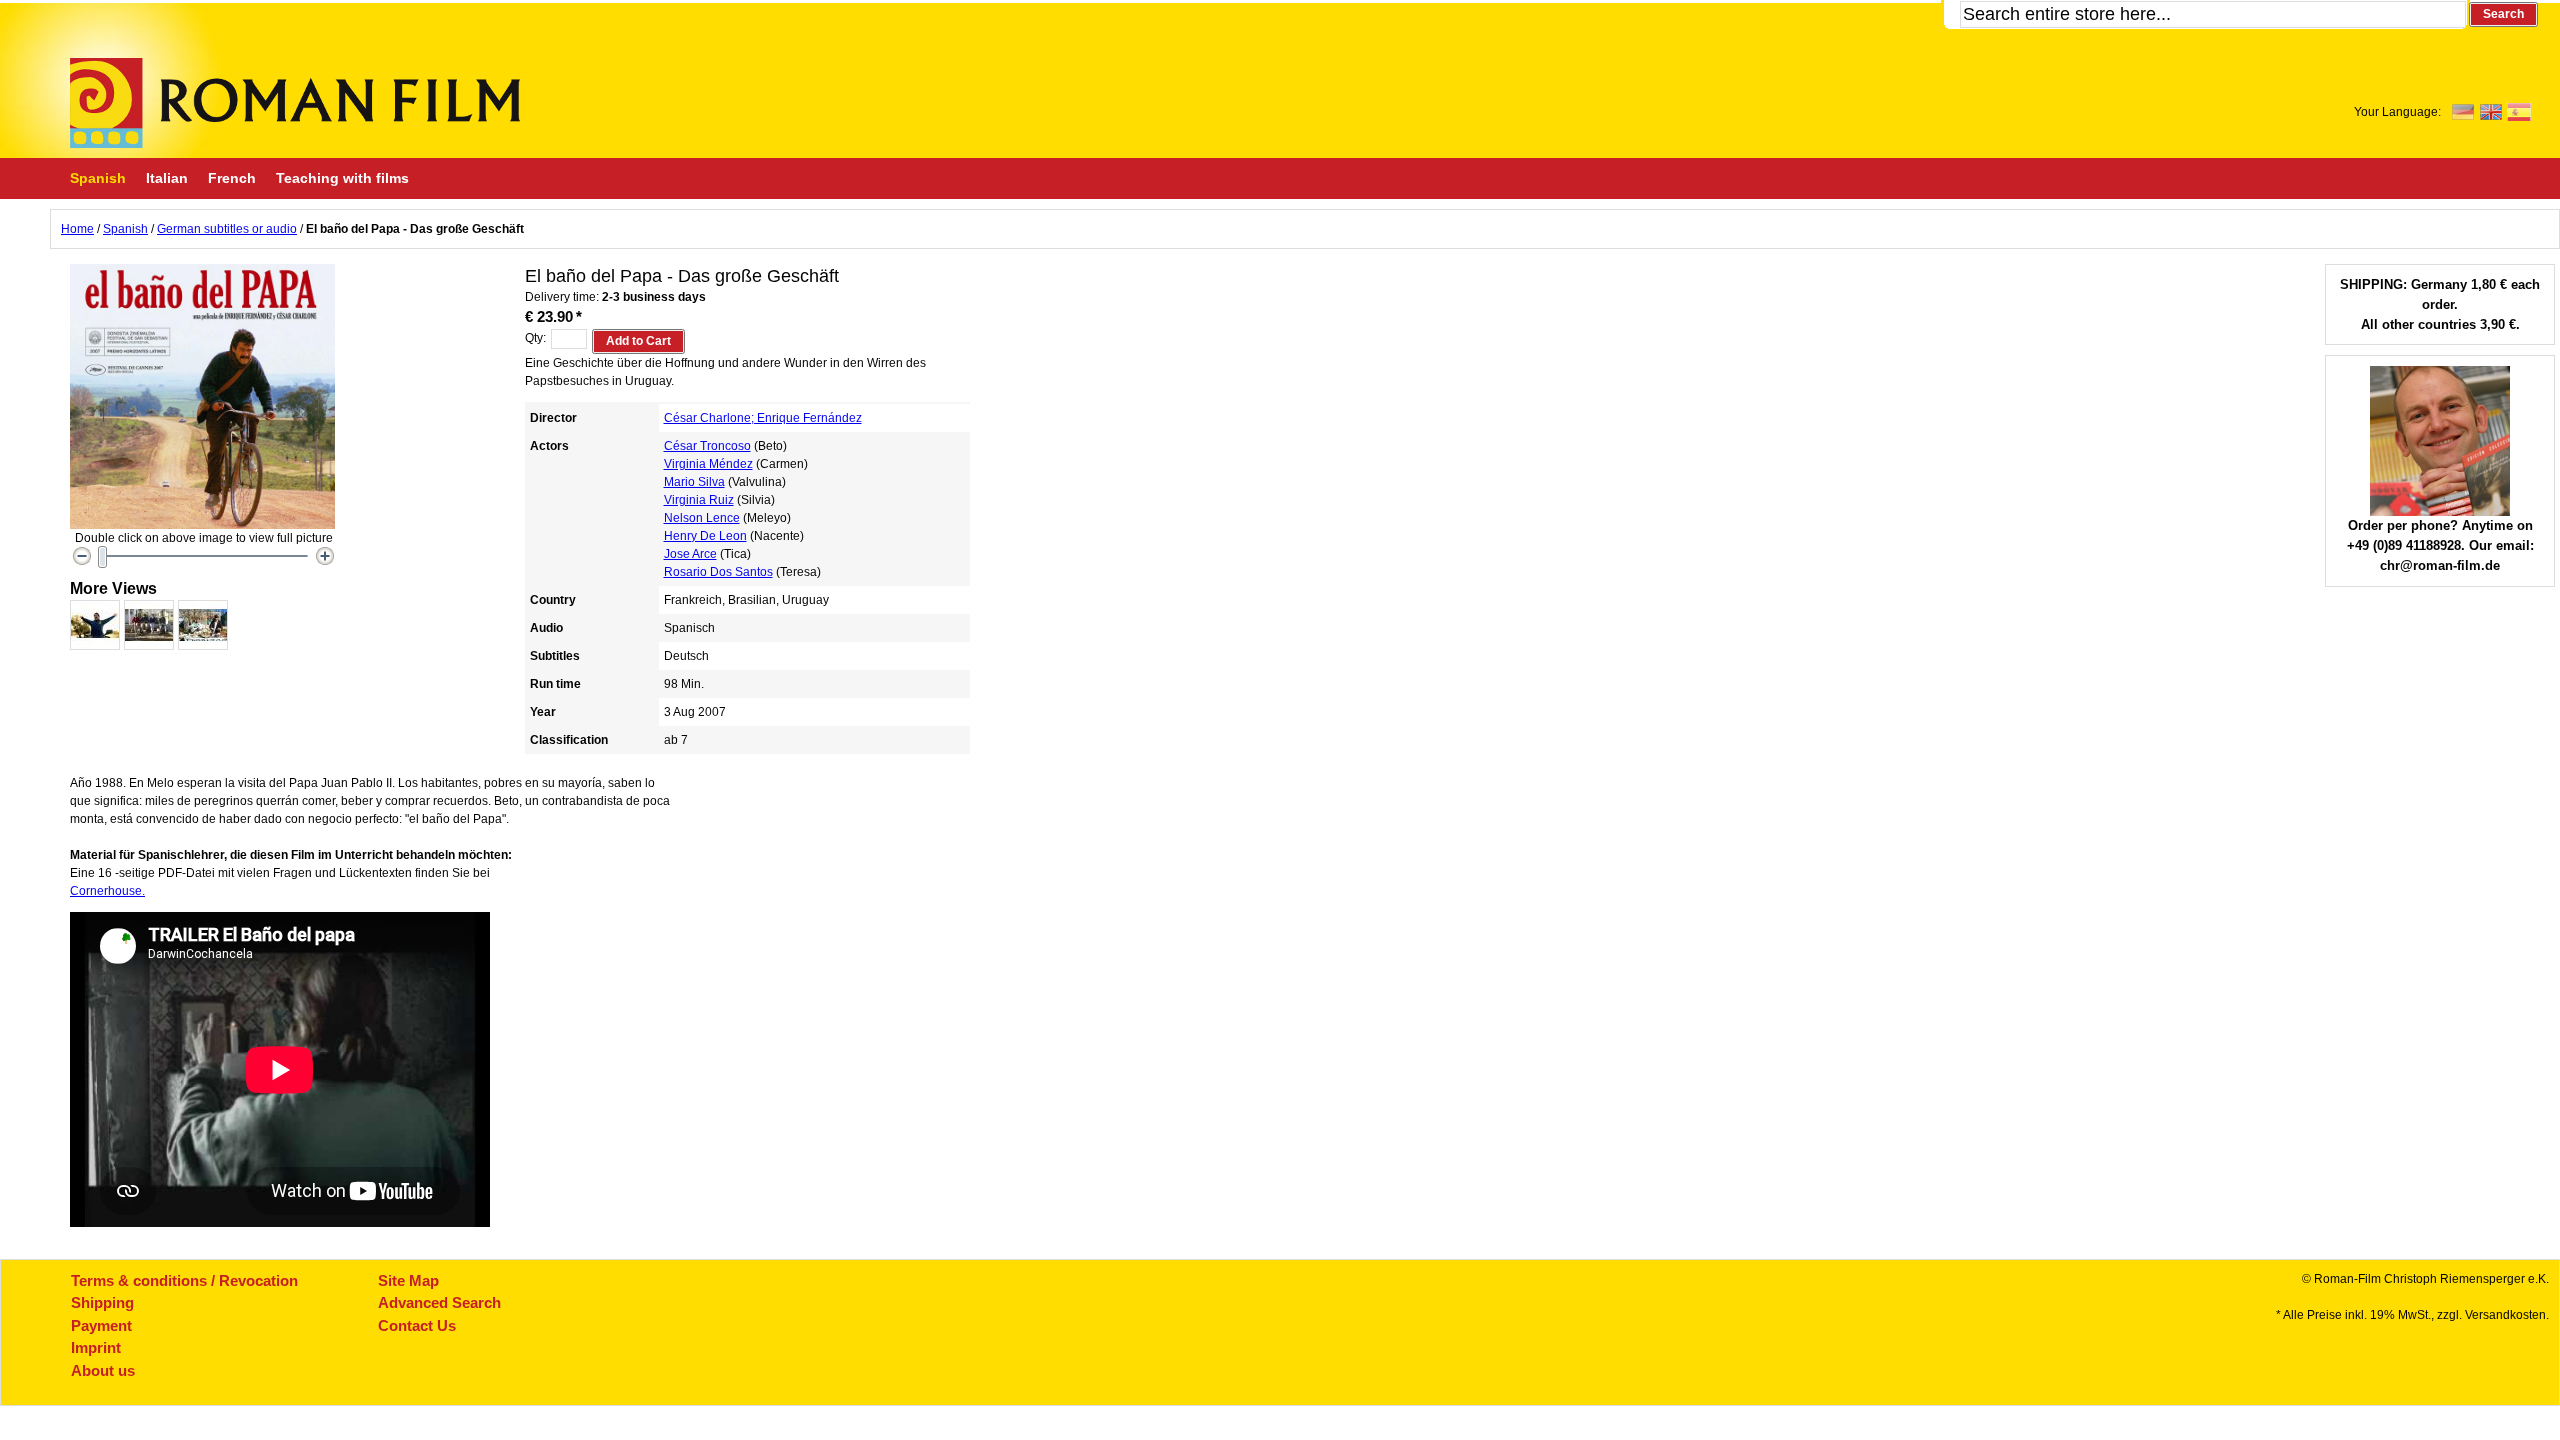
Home (77, 229)
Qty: (535, 338)
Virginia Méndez (708, 464)
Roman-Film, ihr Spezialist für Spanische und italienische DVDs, (295, 103)
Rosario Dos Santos (718, 572)
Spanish (125, 229)
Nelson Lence (702, 518)
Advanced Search (439, 1302)
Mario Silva (694, 482)
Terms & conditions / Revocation (184, 1280)
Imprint (96, 1347)
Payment (101, 1325)
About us (103, 1370)
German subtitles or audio (227, 229)
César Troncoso (707, 446)
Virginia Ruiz (699, 500)
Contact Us (417, 1325)
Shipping (102, 1302)
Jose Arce (690, 554)
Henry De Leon (705, 536)
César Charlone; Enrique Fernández (763, 418)
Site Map (408, 1280)
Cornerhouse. (107, 891)
